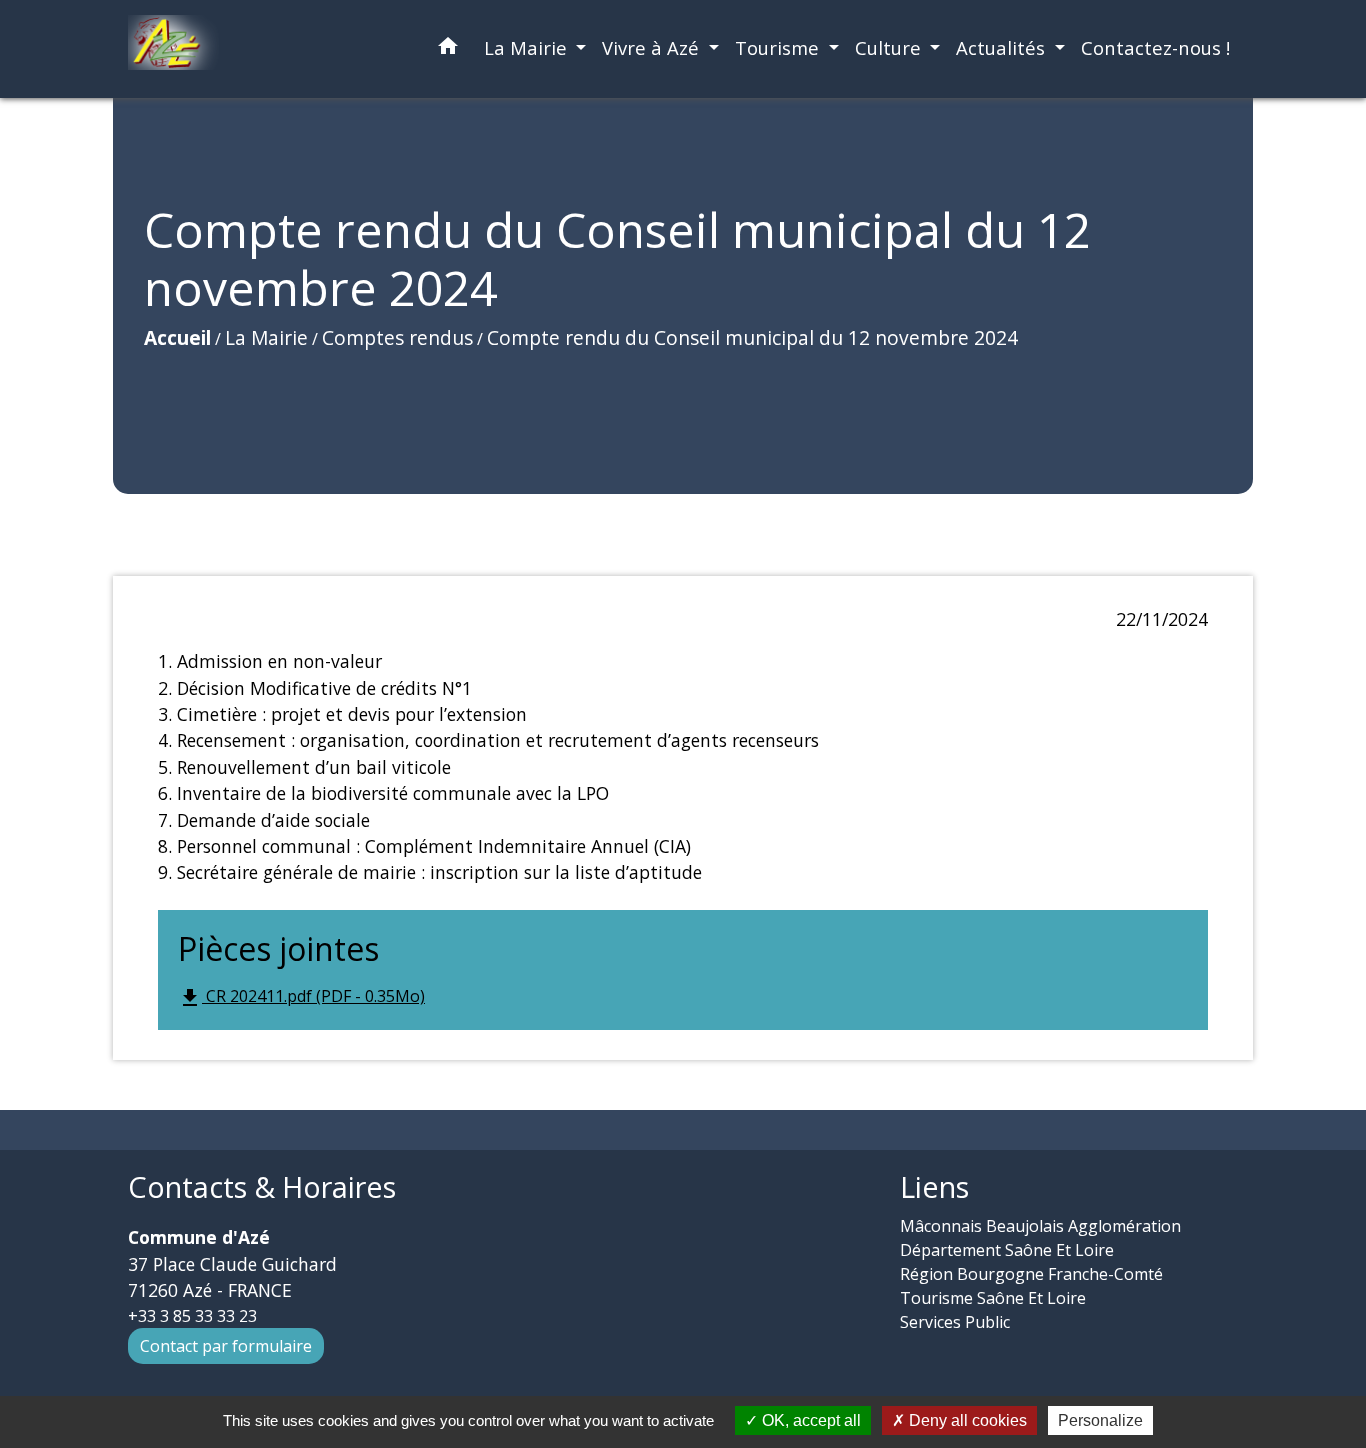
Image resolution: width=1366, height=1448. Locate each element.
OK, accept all (809, 1420)
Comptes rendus (397, 337)
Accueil (177, 337)
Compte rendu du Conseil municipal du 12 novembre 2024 (752, 337)
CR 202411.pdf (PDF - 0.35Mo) (301, 997)
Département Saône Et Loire (1007, 1250)
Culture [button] (890, 47)
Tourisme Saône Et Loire (993, 1298)
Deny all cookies (966, 1420)
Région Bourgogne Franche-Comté (1031, 1274)
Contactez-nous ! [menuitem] (1155, 47)
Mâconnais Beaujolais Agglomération (1040, 1226)
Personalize (1100, 1420)
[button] (448, 49)
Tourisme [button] (779, 47)
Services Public (955, 1322)
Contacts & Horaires (262, 1187)
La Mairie (266, 337)
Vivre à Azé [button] (653, 47)
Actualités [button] (1003, 47)
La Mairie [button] (528, 47)
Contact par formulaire (226, 1346)
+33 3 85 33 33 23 (192, 1316)
